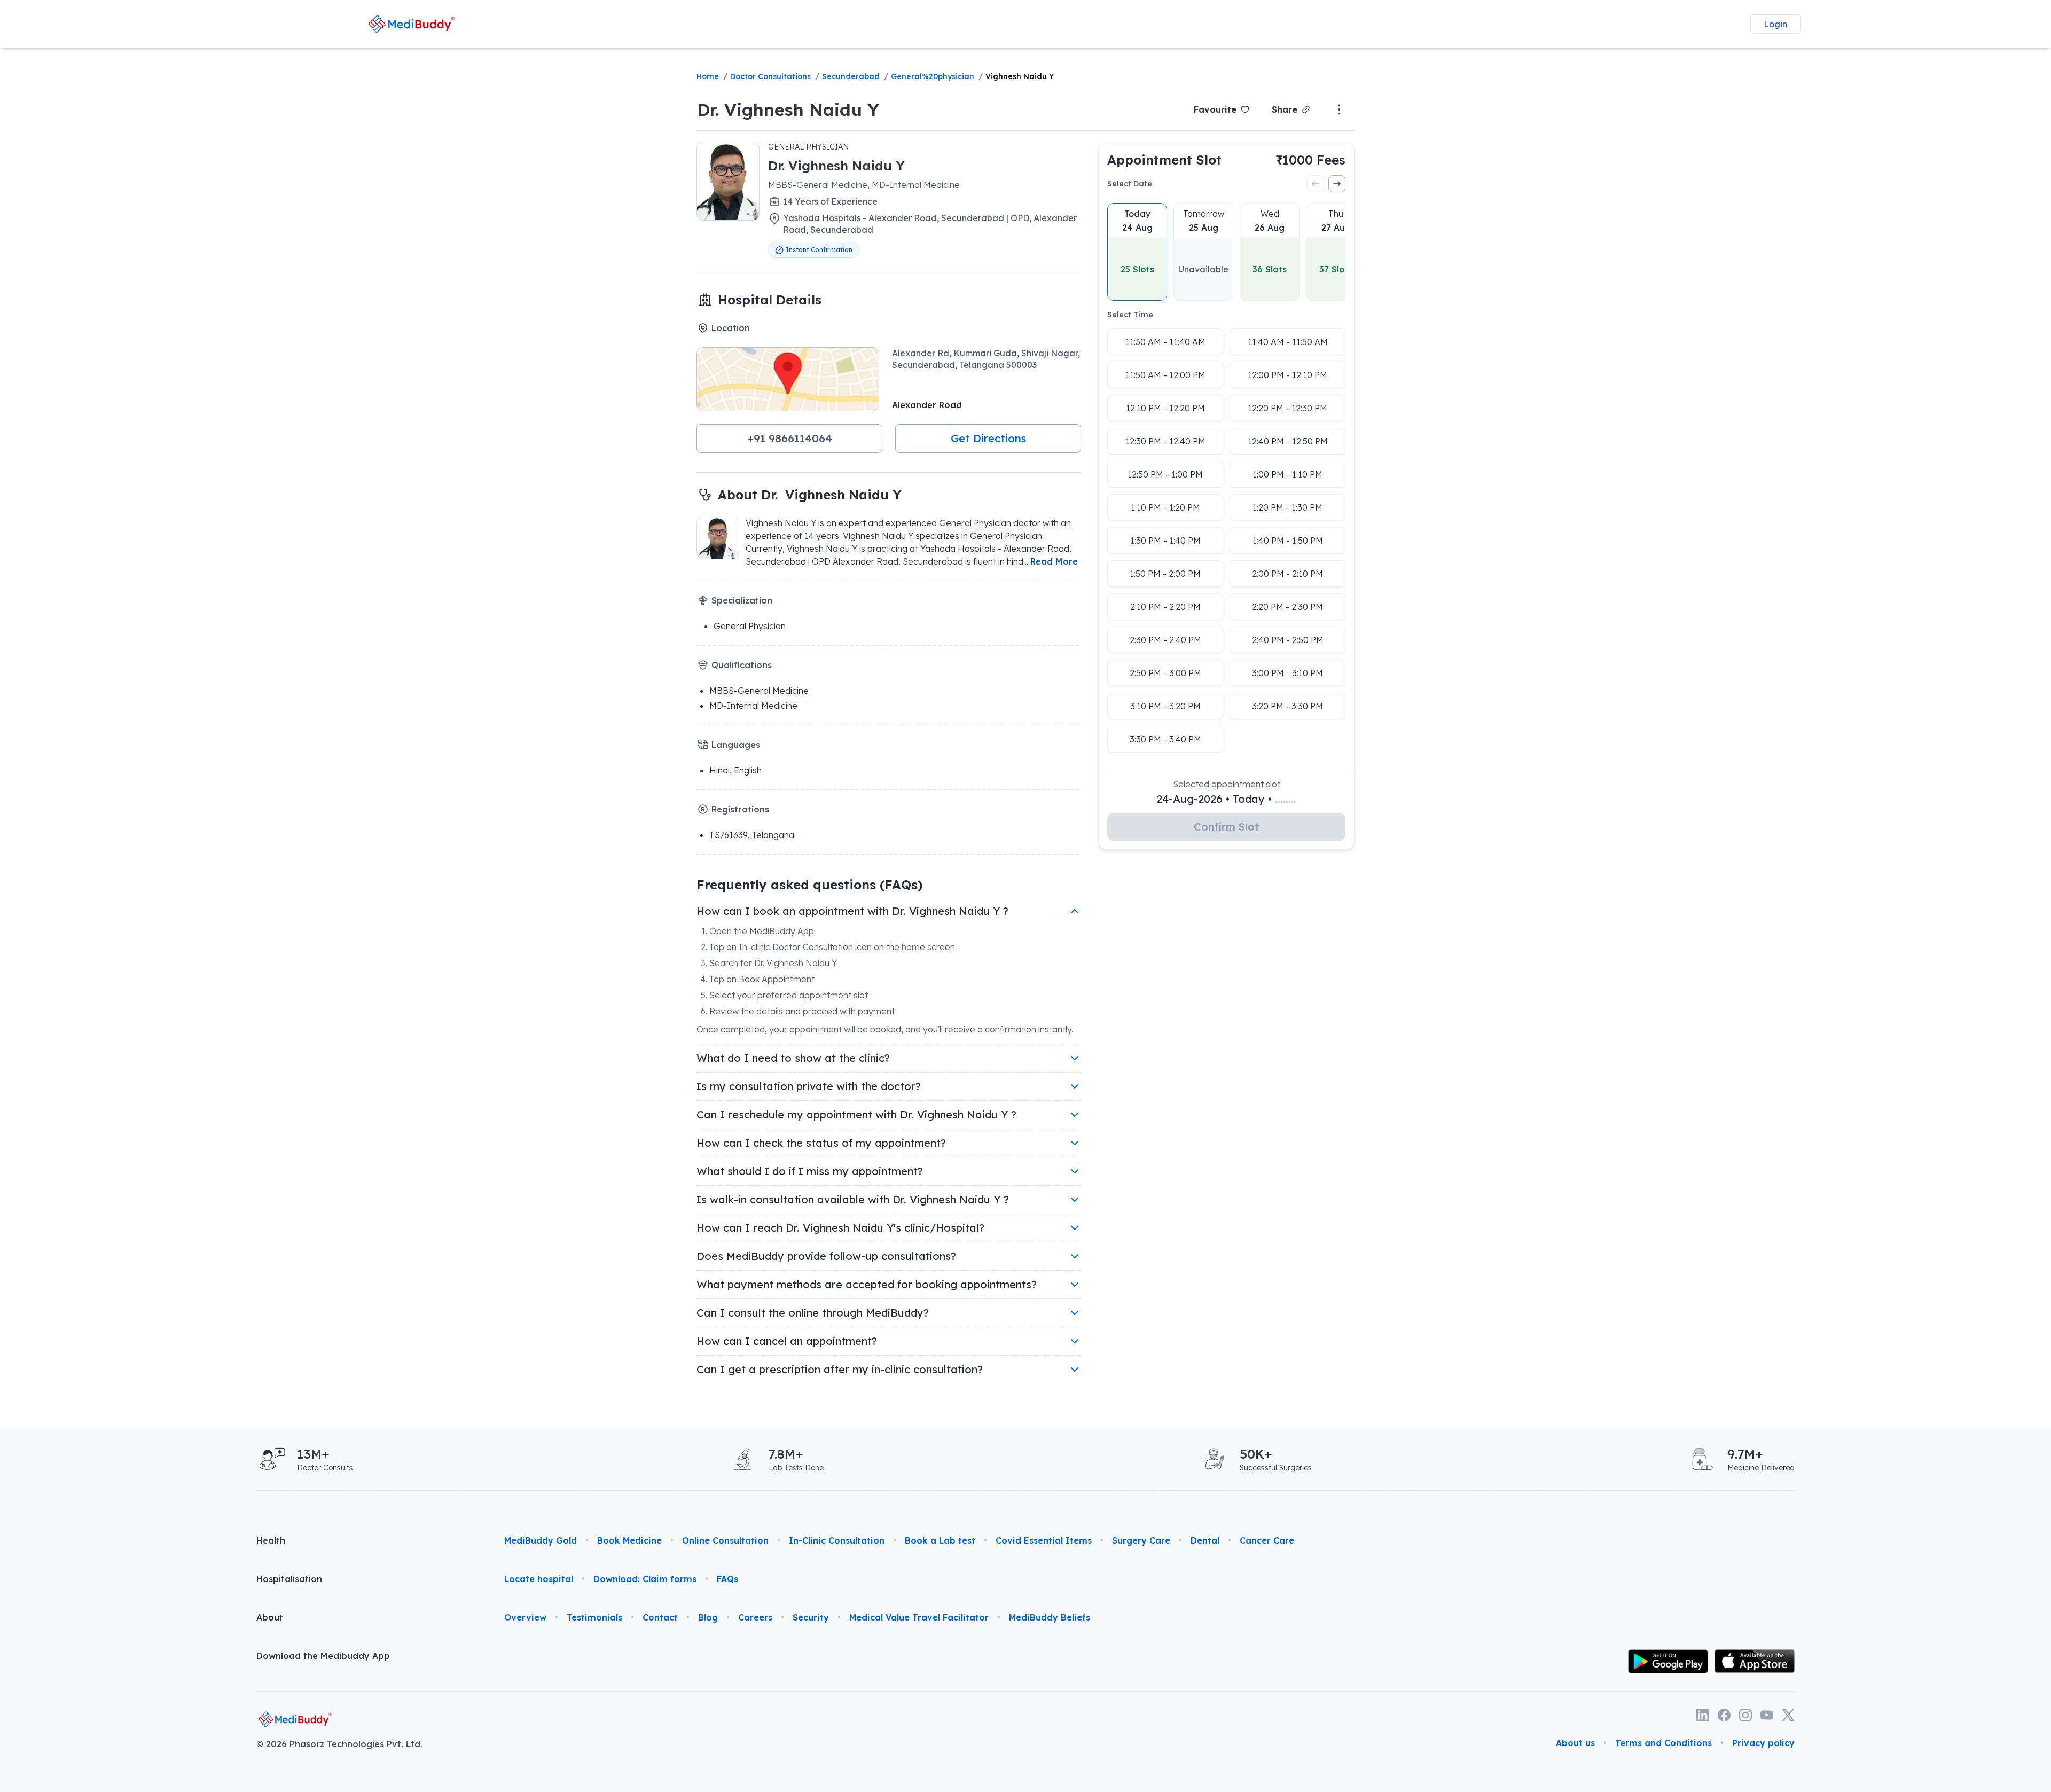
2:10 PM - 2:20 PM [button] (1165, 607)
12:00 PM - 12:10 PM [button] (1287, 375)
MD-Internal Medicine (753, 706)
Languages (736, 745)
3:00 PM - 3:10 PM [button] (1287, 673)
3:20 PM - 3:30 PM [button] (1287, 706)
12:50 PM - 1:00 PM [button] (1165, 474)
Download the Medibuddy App (323, 1656)
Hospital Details (770, 300)
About (270, 1617)
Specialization (742, 600)
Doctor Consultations (770, 76)
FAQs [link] (727, 1579)
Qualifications (742, 665)
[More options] (1339, 109)
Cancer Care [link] (1267, 1540)
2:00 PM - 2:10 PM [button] (1287, 574)
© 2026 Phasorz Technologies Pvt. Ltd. (339, 1744)
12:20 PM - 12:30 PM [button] (1287, 408)
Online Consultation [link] (725, 1540)
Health (271, 1540)
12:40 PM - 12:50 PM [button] (1288, 441)
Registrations (740, 809)
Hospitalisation (289, 1579)
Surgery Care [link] (1141, 1540)
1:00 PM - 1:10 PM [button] (1287, 474)
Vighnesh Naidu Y (1020, 76)
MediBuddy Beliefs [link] (1050, 1617)
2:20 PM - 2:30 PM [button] (1287, 607)
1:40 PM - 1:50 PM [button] (1288, 541)
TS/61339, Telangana (752, 835)
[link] (412, 24)
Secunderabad (851, 76)
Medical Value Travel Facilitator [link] (919, 1617)
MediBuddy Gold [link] (541, 1540)
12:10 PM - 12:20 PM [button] (1165, 408)
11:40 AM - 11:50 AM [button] (1288, 342)
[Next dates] (1337, 184)
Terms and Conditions (1663, 1743)
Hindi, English (735, 770)
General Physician (808, 147)
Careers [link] (755, 1617)
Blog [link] (708, 1617)
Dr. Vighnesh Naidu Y (788, 109)
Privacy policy (1763, 1743)
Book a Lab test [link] (940, 1540)
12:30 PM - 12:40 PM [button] (1165, 441)
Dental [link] (1205, 1540)
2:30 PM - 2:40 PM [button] (1165, 640)
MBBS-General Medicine (759, 691)
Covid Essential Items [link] (1044, 1540)
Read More (1054, 561)
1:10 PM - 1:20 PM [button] (1165, 507)
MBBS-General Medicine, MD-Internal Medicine (864, 185)
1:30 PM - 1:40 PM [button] (1165, 541)
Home (708, 76)
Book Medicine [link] (629, 1540)
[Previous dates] (1316, 184)
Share (1285, 109)
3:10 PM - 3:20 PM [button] (1165, 706)
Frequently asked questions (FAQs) (809, 885)
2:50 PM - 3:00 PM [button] (1165, 673)
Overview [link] (525, 1617)
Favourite (1215, 109)
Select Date (1130, 184)
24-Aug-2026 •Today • (1226, 799)
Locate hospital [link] (539, 1579)
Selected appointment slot (1227, 784)
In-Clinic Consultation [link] (837, 1540)
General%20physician (933, 76)
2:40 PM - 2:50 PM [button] (1288, 640)
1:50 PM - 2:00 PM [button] (1165, 574)
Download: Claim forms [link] (645, 1579)
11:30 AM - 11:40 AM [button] (1165, 342)
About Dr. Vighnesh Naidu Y (810, 495)
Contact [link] (660, 1617)
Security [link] (811, 1617)
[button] (789, 439)
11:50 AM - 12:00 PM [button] (1165, 375)
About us (1575, 1743)
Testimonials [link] (594, 1617)
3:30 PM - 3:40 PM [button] (1165, 739)
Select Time (1130, 315)
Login (1775, 24)
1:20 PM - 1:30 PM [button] (1287, 507)
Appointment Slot (1164, 160)
